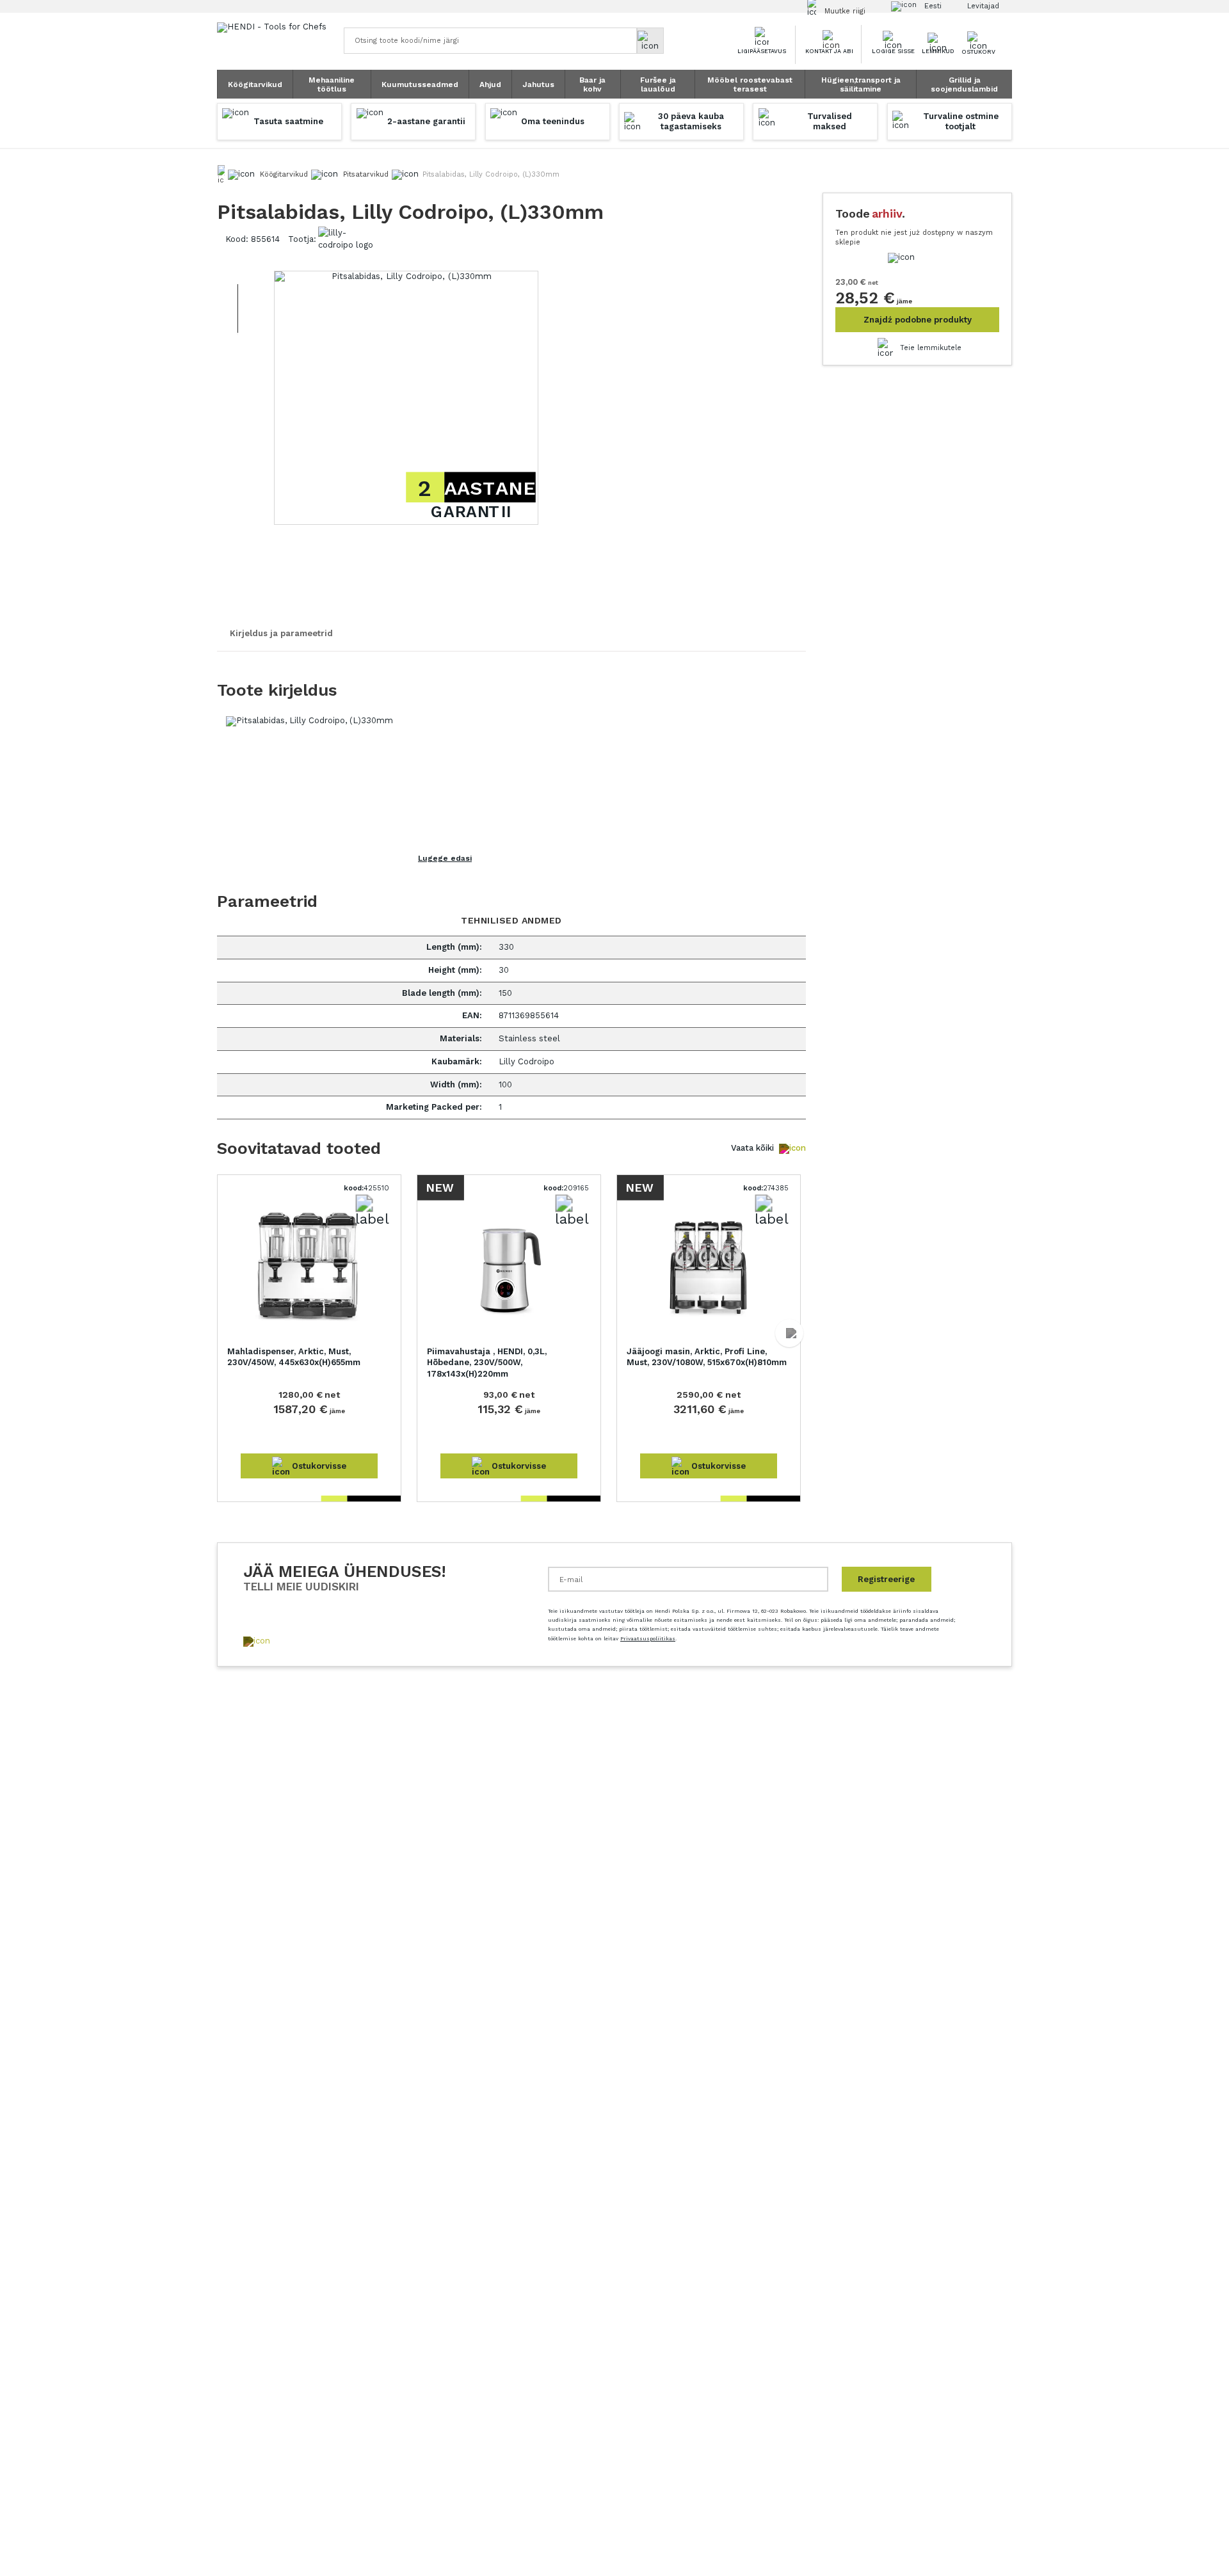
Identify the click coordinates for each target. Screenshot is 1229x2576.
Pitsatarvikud (366, 174)
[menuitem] (255, 84)
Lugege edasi (445, 858)
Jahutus (538, 84)
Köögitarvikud (255, 84)
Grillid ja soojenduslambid (964, 84)
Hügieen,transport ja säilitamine (861, 84)
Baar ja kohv (592, 84)
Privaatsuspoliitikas (648, 1639)
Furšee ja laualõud (658, 84)
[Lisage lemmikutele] (886, 348)
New (439, 1187)
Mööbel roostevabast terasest (750, 84)
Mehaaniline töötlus (332, 84)
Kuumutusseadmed (420, 84)
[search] (650, 41)
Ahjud (490, 84)
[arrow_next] (789, 1333)
